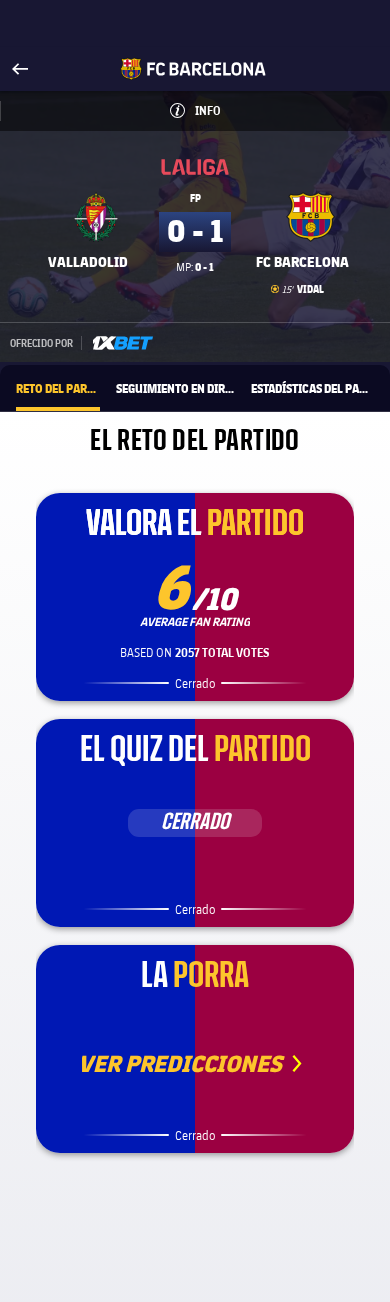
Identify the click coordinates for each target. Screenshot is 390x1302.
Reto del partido (58, 388)
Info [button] (233, 110)
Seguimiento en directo (175, 388)
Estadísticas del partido (312, 388)
